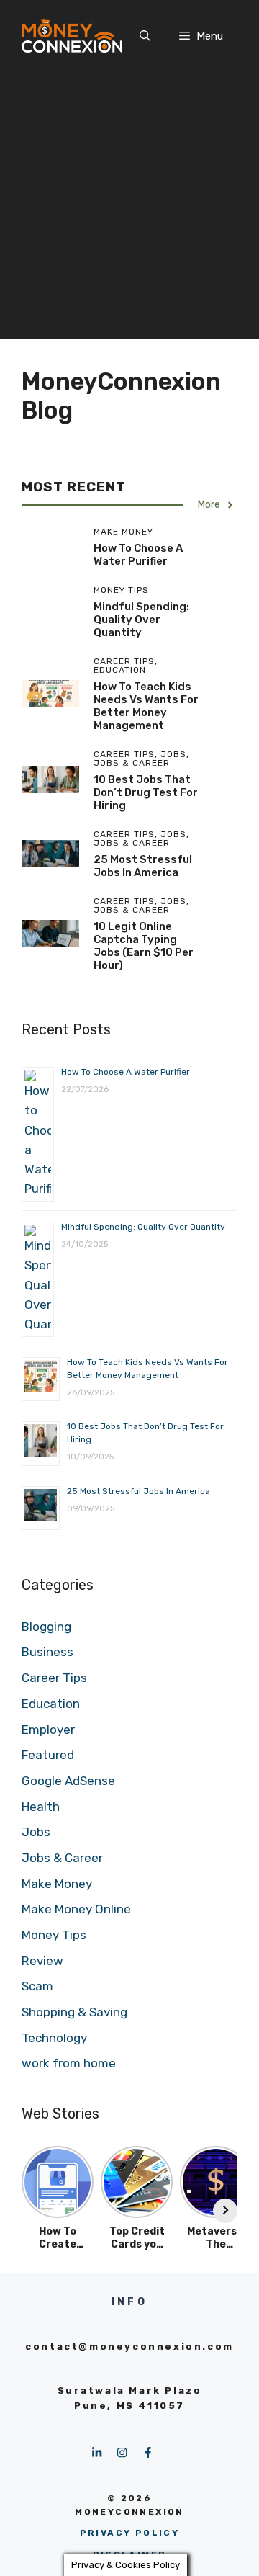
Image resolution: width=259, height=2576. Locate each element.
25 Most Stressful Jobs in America (143, 866)
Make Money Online (76, 1909)
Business (47, 1652)
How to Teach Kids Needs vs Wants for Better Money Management (146, 706)
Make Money (57, 1884)
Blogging (46, 1627)
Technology (54, 2038)
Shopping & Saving (74, 2012)
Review (42, 1961)
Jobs (36, 1832)
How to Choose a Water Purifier (138, 555)
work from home (69, 2063)
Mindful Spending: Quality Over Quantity (141, 620)
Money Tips (54, 1935)
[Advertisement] (129, 209)
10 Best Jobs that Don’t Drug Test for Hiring (146, 792)
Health (41, 1807)
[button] (145, 36)
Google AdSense (68, 1781)
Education (51, 1704)
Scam (37, 1986)
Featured (48, 1755)
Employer (48, 1730)
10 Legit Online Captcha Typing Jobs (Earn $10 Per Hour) (144, 946)
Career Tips (54, 1678)
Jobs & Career (62, 1858)
